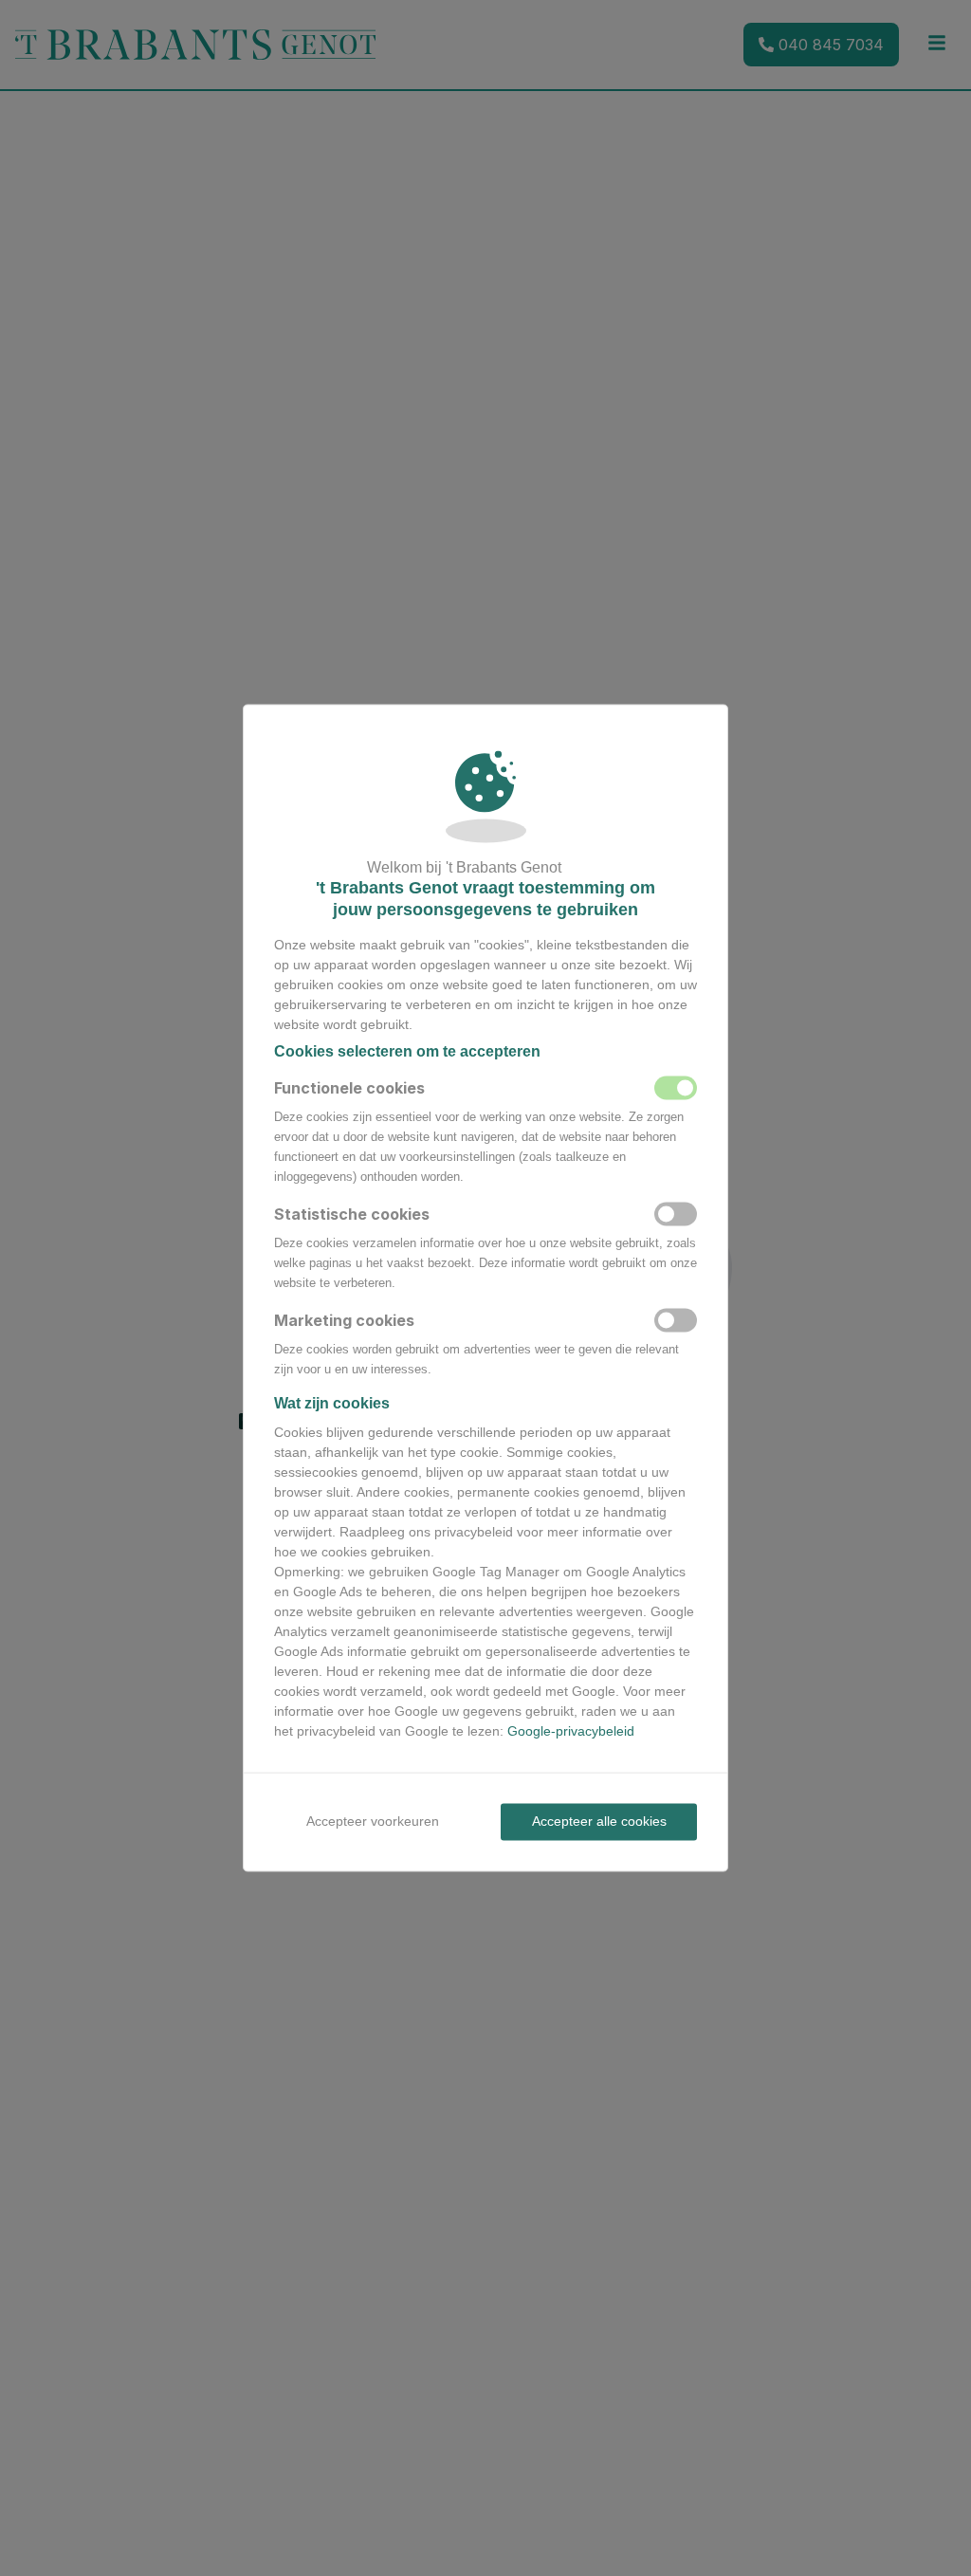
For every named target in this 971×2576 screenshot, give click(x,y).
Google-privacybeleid (571, 1731)
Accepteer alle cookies (599, 1821)
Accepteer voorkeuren (373, 1821)
